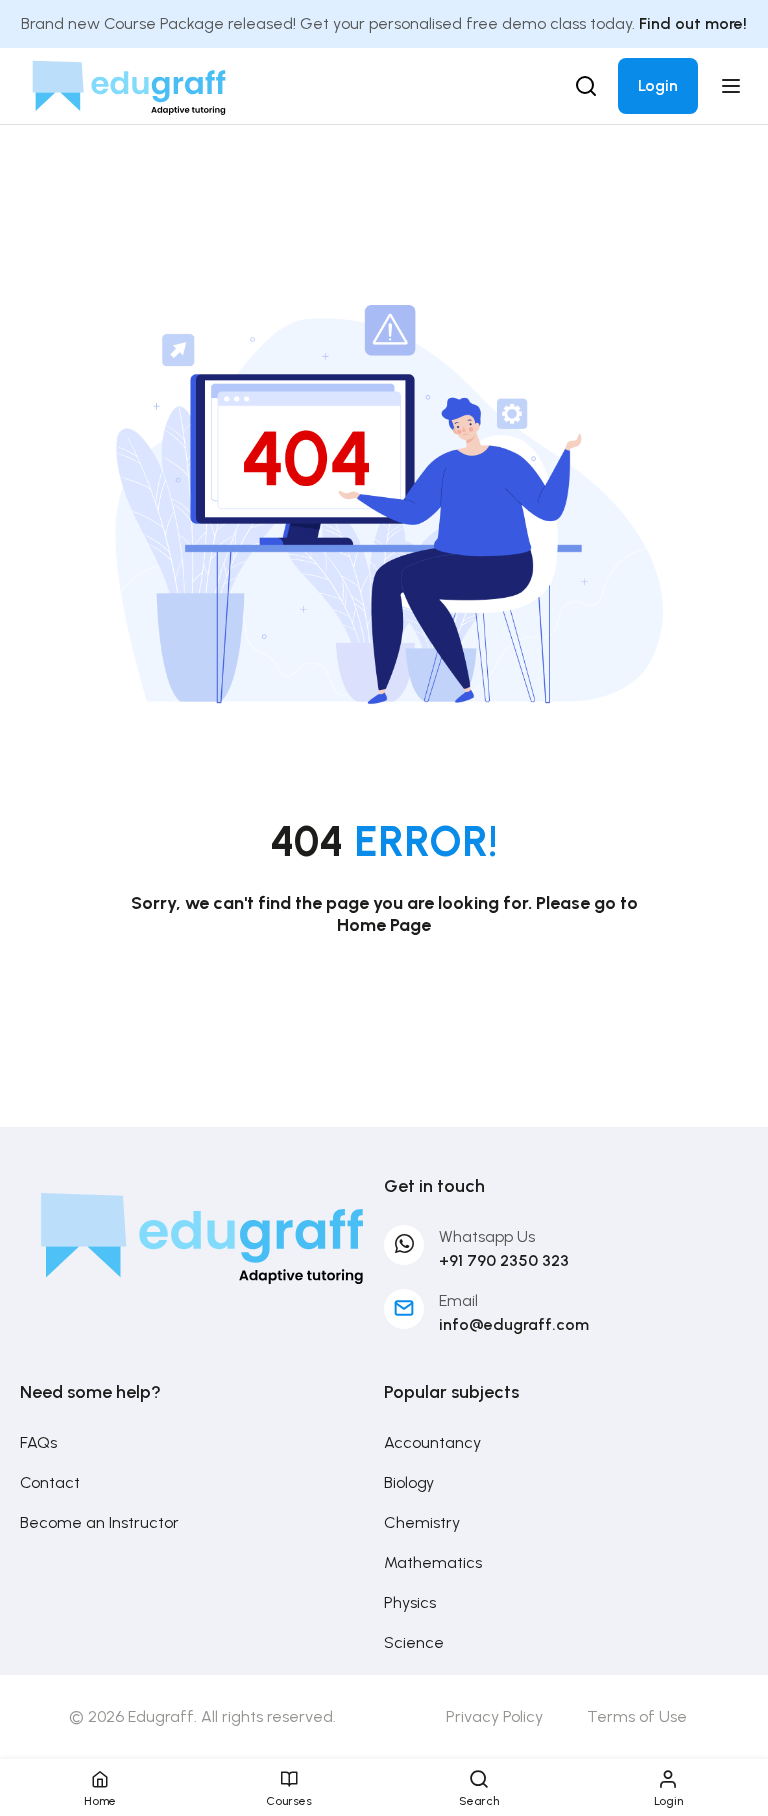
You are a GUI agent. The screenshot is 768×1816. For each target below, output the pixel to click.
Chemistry (422, 1522)
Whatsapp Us (487, 1236)
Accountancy (432, 1442)
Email (458, 1300)
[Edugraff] (129, 84)
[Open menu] (733, 86)
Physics (410, 1602)
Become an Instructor (99, 1522)
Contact (50, 1482)
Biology (409, 1482)
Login (658, 85)
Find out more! (693, 23)
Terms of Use (637, 1716)
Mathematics (433, 1562)
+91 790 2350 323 (504, 1260)
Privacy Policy (494, 1716)
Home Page (384, 925)
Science (414, 1642)
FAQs (38, 1442)
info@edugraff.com (514, 1324)
